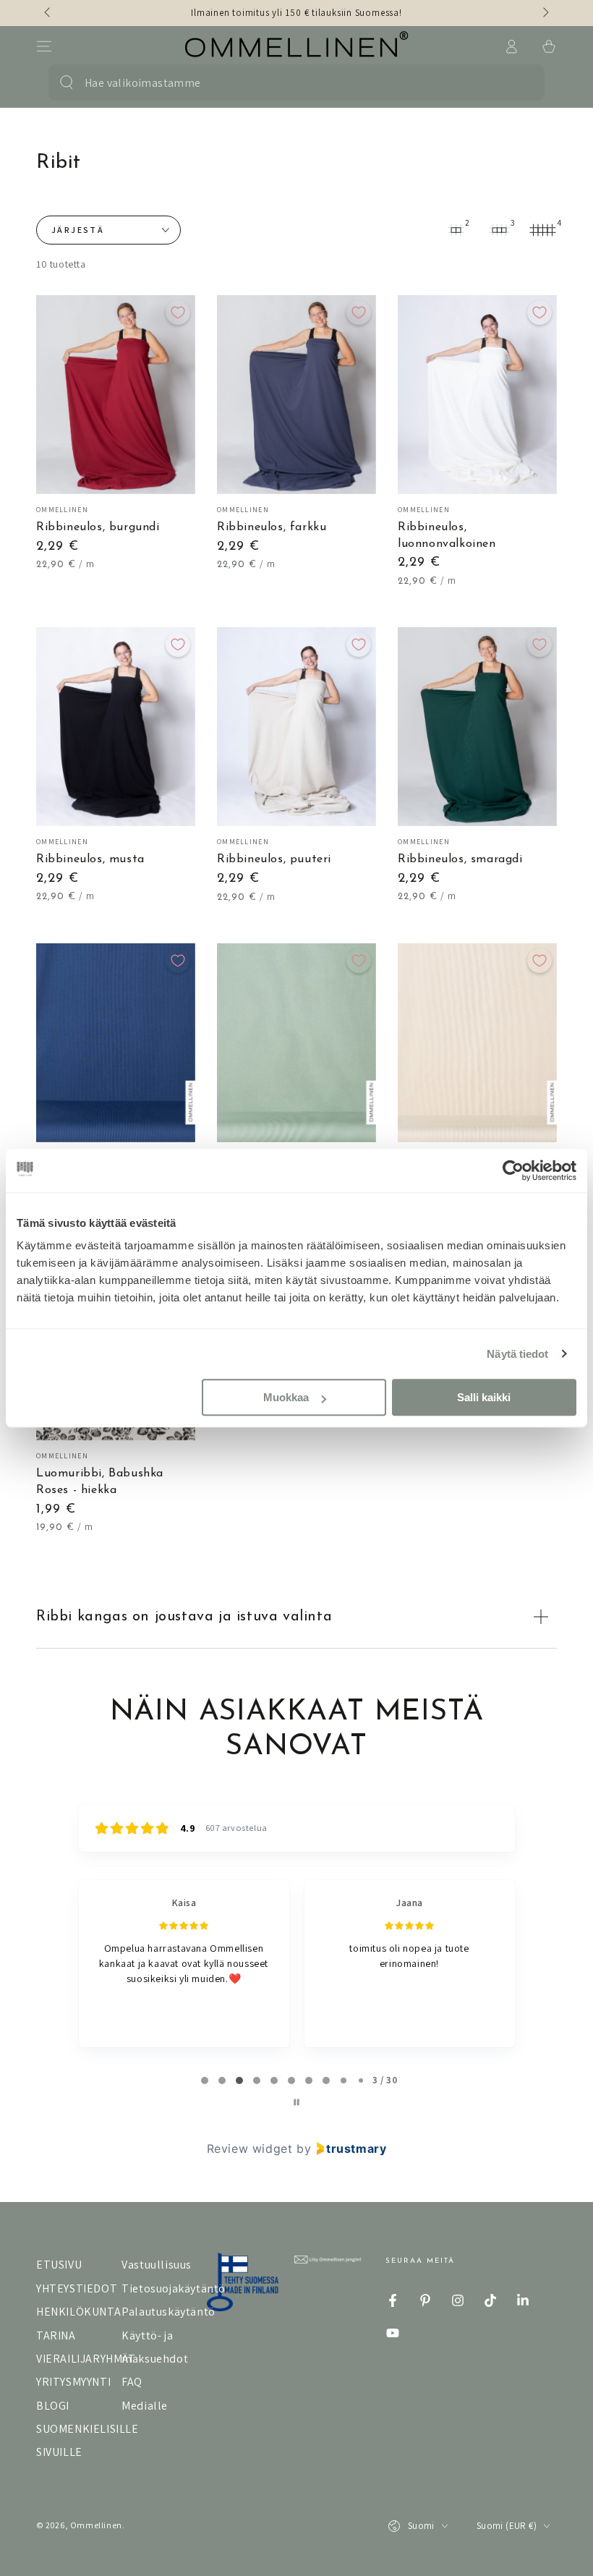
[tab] (205, 2080)
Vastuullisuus (157, 2265)
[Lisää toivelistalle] (178, 313)
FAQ (132, 2382)
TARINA (56, 2335)
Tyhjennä (516, 82)
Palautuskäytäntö (168, 2312)
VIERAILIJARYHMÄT (86, 2359)
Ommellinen (96, 2525)
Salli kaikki (484, 1397)
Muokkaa (286, 1397)
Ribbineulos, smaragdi (460, 859)
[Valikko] (44, 46)
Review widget (250, 2148)
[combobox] (286, 82)
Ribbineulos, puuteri (274, 859)
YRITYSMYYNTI (73, 2382)
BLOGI (53, 2406)
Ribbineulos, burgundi (98, 527)
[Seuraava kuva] (545, 13)
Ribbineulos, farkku (272, 527)
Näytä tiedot (517, 1354)
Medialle (145, 2406)
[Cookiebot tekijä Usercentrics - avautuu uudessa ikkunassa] (513, 1170)
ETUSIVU (59, 2265)
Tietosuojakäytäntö (174, 2288)
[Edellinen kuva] (48, 13)
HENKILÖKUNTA (78, 2312)
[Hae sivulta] (67, 82)
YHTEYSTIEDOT (77, 2288)
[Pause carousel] (296, 2102)
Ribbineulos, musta (90, 859)
